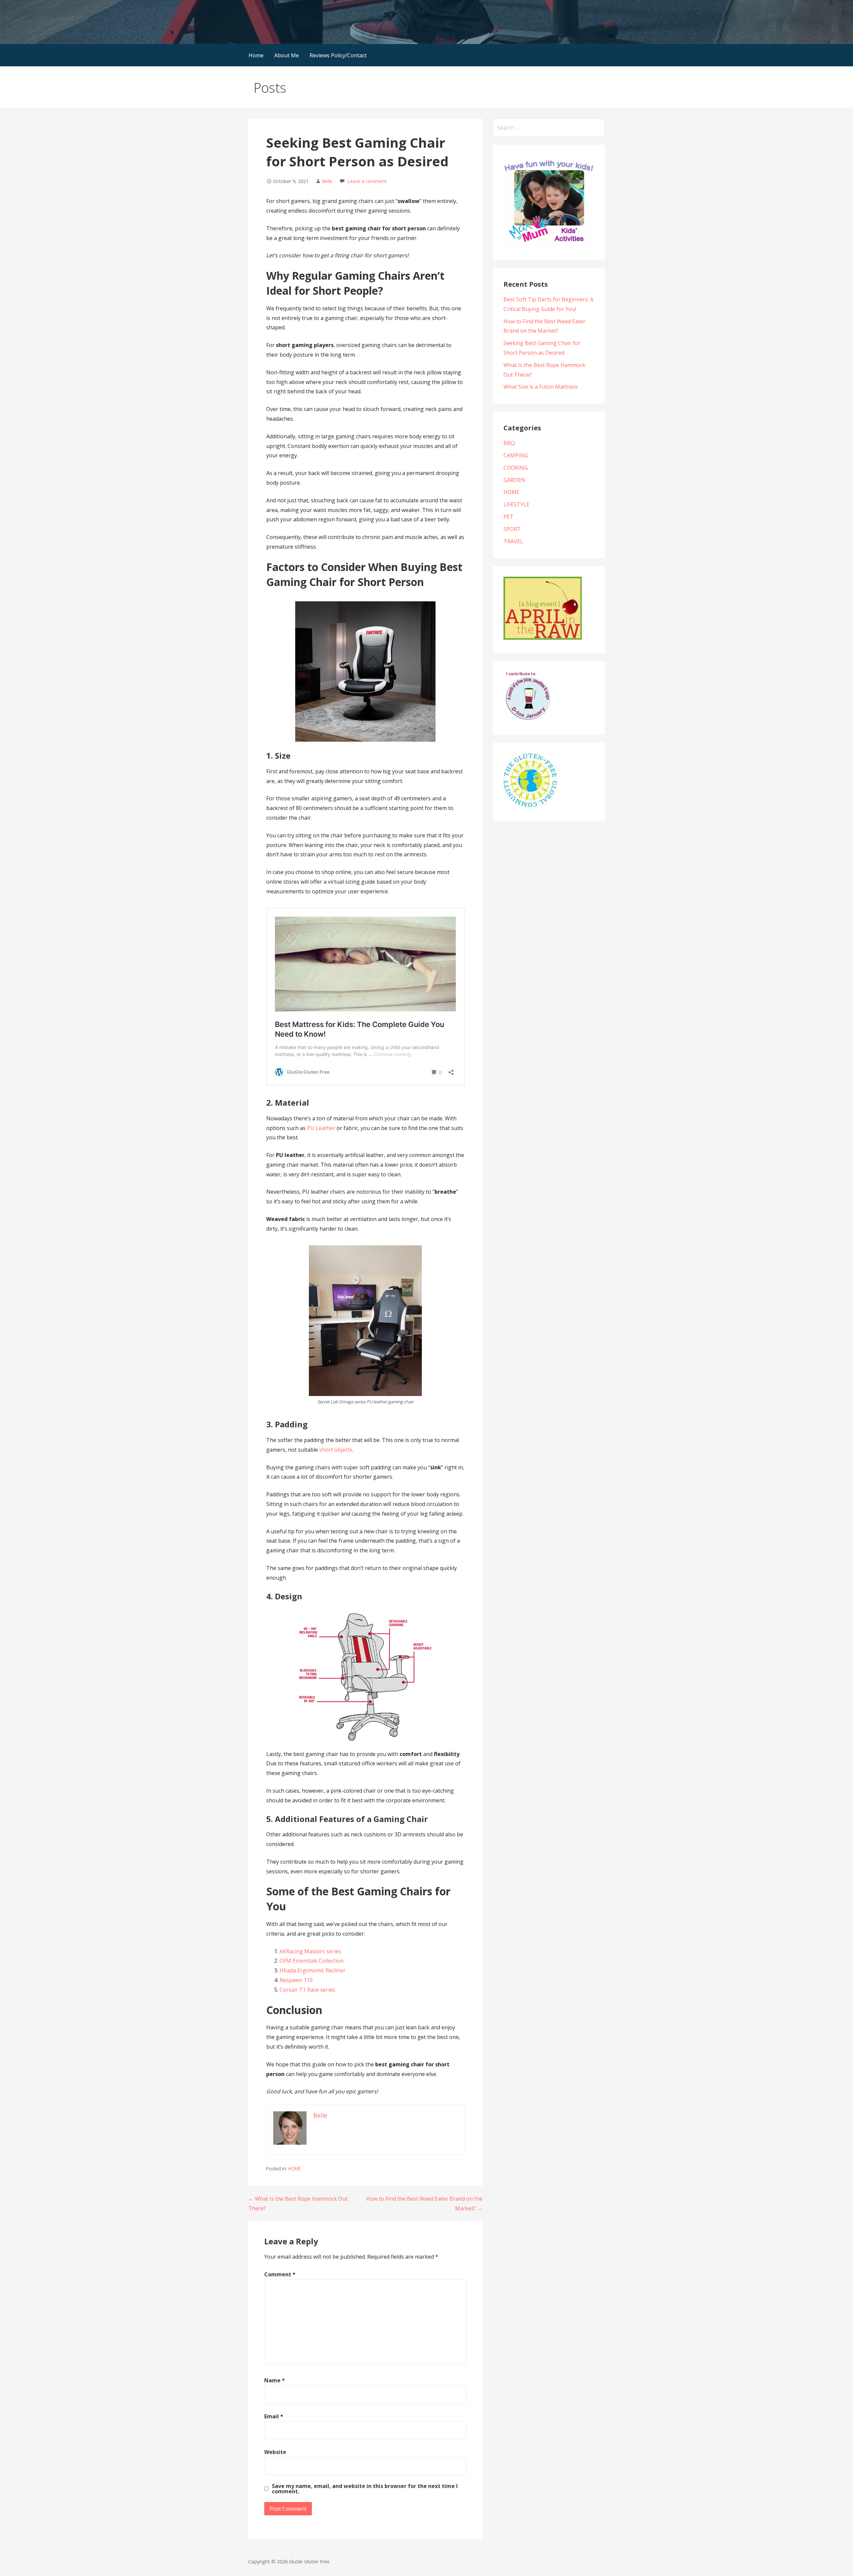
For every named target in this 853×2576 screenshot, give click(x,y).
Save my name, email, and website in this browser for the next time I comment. (365, 2489)
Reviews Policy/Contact (338, 55)
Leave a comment (367, 181)
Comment (280, 2274)
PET (508, 517)
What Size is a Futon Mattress (541, 387)
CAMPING (516, 455)
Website (275, 2452)
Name (275, 2380)
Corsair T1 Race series (307, 1990)
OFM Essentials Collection (312, 1961)
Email (274, 2416)
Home (256, 55)
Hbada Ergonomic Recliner (313, 1970)
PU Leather (321, 1128)
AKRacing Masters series (310, 1951)
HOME (295, 2168)
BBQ (509, 443)
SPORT (512, 529)
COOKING (516, 468)
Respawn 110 (296, 1980)
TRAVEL (513, 541)
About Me (287, 55)
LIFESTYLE (516, 504)
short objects (336, 1450)
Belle (327, 181)
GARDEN (514, 480)
